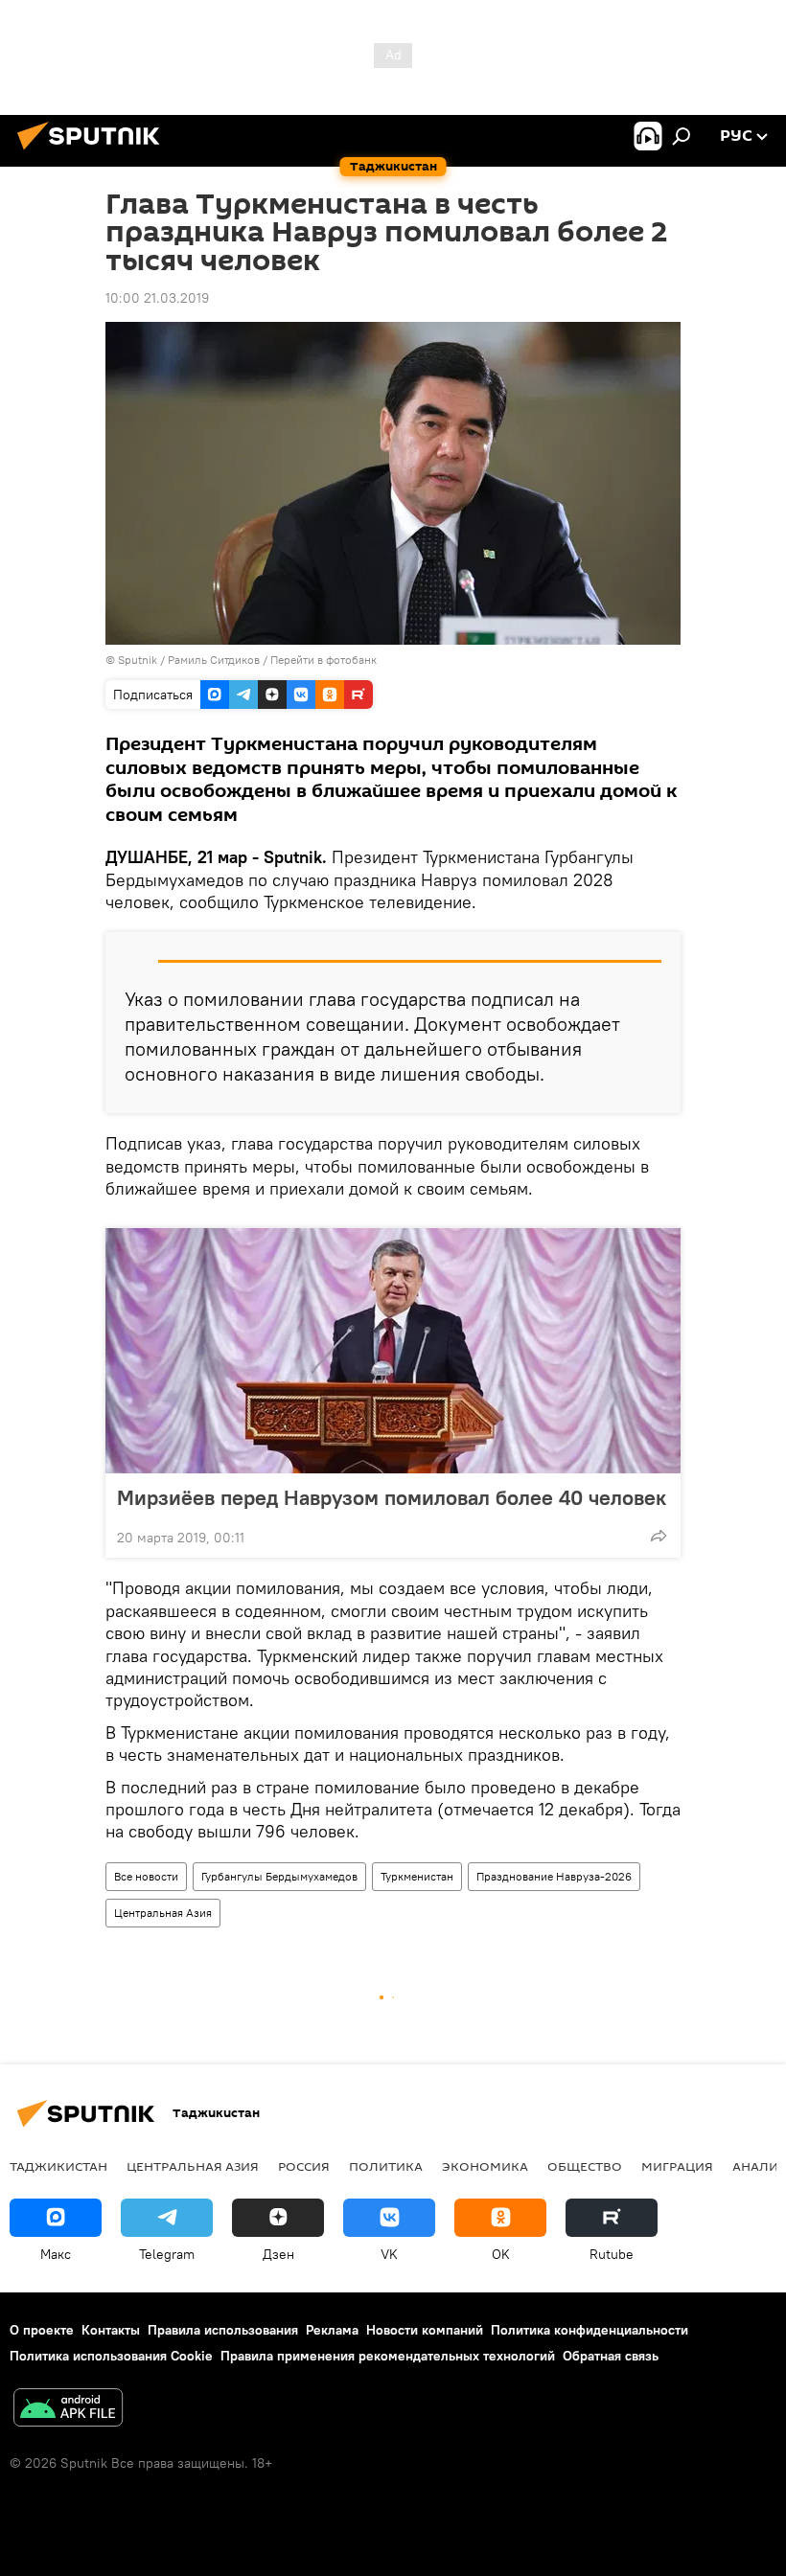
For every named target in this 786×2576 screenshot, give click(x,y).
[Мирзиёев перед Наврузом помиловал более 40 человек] (393, 1351)
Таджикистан (58, 2166)
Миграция (677, 2166)
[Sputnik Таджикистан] (94, 152)
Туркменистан (417, 1876)
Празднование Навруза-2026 (554, 1876)
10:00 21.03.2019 (157, 298)
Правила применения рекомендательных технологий (388, 2356)
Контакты (111, 2330)
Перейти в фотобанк (324, 660)
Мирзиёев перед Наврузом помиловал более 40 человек (392, 1497)
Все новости (146, 1876)
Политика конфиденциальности (589, 2330)
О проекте (42, 2330)
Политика (386, 2166)
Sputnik (139, 660)
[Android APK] (68, 2410)
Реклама (332, 2330)
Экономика (485, 2166)
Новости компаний (425, 2330)
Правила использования (223, 2330)
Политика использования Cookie (111, 2356)
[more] (659, 1536)
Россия (304, 2166)
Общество (585, 2166)
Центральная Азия (163, 1913)
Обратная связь (611, 2356)
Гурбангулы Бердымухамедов (279, 1876)
